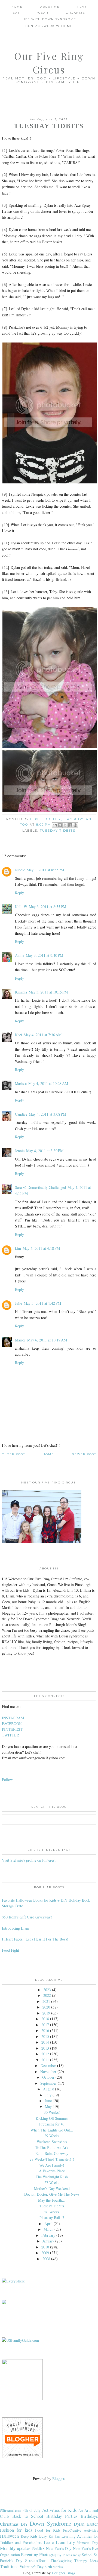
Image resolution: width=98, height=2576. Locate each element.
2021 (46, 2001)
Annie (20, 955)
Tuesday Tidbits (58, 831)
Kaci (19, 1035)
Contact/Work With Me (49, 26)
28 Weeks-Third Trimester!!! (52, 2159)
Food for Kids (48, 2530)
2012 (45, 2054)
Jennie (20, 1151)
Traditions (9, 2566)
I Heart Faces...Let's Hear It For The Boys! (35, 1939)
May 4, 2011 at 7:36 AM (43, 1035)
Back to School (28, 2516)
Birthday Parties (62, 2516)
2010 (45, 2247)
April (48, 2224)
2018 (45, 2019)
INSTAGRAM (13, 1718)
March (48, 2229)
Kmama (21, 992)
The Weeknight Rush (52, 2177)
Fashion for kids (16, 2530)
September (48, 2083)
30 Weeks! (52, 2112)
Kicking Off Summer (52, 2118)
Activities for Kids (60, 2510)
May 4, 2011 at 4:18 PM (41, 1248)
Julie (19, 1303)
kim (18, 1248)
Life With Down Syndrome (49, 19)
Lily (71, 2542)
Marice (20, 1340)
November (48, 2071)
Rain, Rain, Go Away (52, 2153)
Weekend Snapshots (52, 2142)
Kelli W (21, 907)
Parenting (30, 2554)
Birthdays (89, 2516)
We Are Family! (52, 2165)
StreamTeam (36, 2560)
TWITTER (10, 1735)
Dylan (79, 2524)
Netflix (38, 2548)
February (48, 2235)
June (48, 2101)
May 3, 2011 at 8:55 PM (48, 907)
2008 (46, 2259)
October (48, 2077)
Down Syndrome (50, 2523)
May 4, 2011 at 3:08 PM (48, 1114)
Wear (43, 13)
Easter (92, 2524)
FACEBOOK (12, 1724)
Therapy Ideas (86, 2561)
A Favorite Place (52, 2171)
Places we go (72, 2555)
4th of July (32, 2510)
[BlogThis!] (60, 825)
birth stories (54, 2567)
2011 (45, 2060)
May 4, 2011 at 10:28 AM (48, 1083)
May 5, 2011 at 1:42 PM (42, 1303)
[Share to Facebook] (70, 825)
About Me (50, 7)
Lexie (49, 2542)
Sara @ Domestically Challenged (40, 1187)
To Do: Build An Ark (52, 2147)
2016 (45, 2030)
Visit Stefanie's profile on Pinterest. (29, 1860)
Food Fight (10, 1950)
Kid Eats (54, 2536)
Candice (21, 1114)
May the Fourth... (52, 2200)
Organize (76, 13)
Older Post (13, 1454)
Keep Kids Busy (34, 2536)
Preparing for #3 (52, 2124)
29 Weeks (52, 2136)
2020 (46, 2007)
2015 (45, 2036)
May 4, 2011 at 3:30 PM (45, 1151)
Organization (10, 2555)
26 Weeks (52, 2212)
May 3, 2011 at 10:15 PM (48, 992)
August (48, 2089)
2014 (45, 2042)
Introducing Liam (16, 1928)
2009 (45, 2253)
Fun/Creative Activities (81, 2530)
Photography (50, 2554)
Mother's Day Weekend (52, 2188)
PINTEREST (12, 1729)
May (48, 2107)
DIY (24, 2524)
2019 (46, 2013)
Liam (61, 2542)
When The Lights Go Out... (52, 2130)
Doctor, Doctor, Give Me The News (52, 2194)
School (87, 2555)
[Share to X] (65, 825)
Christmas (9, 2524)
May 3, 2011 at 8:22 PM (45, 870)
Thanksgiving (61, 2561)
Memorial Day (87, 2543)
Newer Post (84, 1454)
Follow (7, 1780)
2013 (45, 2048)
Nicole (20, 870)
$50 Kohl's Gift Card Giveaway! (27, 1917)
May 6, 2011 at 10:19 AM (47, 1340)
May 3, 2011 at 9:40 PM (45, 955)
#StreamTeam (11, 2510)
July (48, 2095)
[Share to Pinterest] (75, 825)
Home (17, 7)
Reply (19, 893)
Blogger (58, 2478)
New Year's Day (59, 2548)
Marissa (21, 1083)
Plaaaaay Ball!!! (52, 2218)
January (48, 2241)
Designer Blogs (63, 2573)
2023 (47, 1990)
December (48, 2066)
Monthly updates (15, 2548)
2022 (47, 1995)
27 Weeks (52, 2182)
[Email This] (55, 825)
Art (81, 2511)
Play (82, 7)
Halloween (9, 2536)
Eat (16, 13)
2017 (45, 2025)
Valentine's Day (32, 2567)
